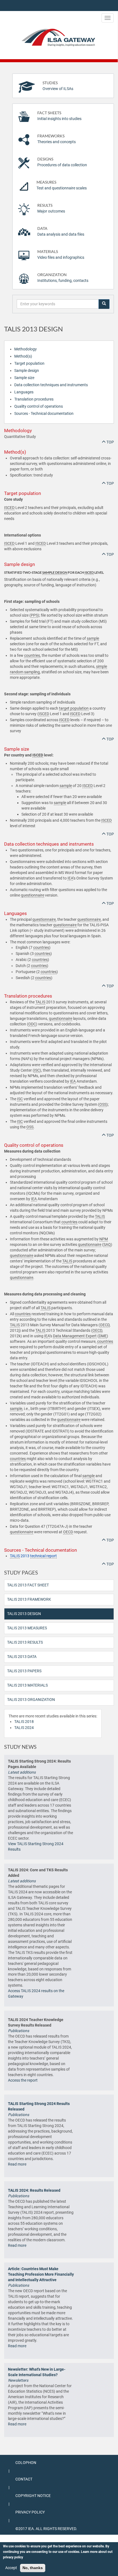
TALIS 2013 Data (22, 1657)
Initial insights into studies (59, 116)
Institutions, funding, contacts (63, 278)
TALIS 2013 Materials (27, 1685)
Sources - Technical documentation (44, 413)
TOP (110, 442)
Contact (24, 2479)
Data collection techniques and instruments (51, 385)
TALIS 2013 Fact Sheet (28, 1585)
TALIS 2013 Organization (31, 1700)
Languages (24, 392)
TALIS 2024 (24, 1728)
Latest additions (22, 1772)
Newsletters (18, 2380)
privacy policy (13, 2557)
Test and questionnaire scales (62, 185)
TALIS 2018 (24, 1722)
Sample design (27, 371)
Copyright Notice (33, 2496)
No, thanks (33, 2568)
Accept (11, 2568)
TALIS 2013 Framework (29, 1599)
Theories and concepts (57, 139)
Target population (29, 363)
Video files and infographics (61, 254)
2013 (33, 1556)
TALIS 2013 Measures (27, 1628)
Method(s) (23, 356)
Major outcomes (51, 208)
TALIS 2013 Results (25, 1642)
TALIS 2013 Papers (24, 1671)
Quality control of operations (39, 406)
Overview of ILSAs (58, 86)
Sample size (24, 378)
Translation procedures (34, 399)
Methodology (26, 349)
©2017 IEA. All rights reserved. (46, 2529)
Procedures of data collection (62, 162)
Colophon (26, 2463)
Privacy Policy (30, 2512)
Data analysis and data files (61, 231)
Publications (19, 2031)
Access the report (23, 2080)
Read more (17, 2164)
